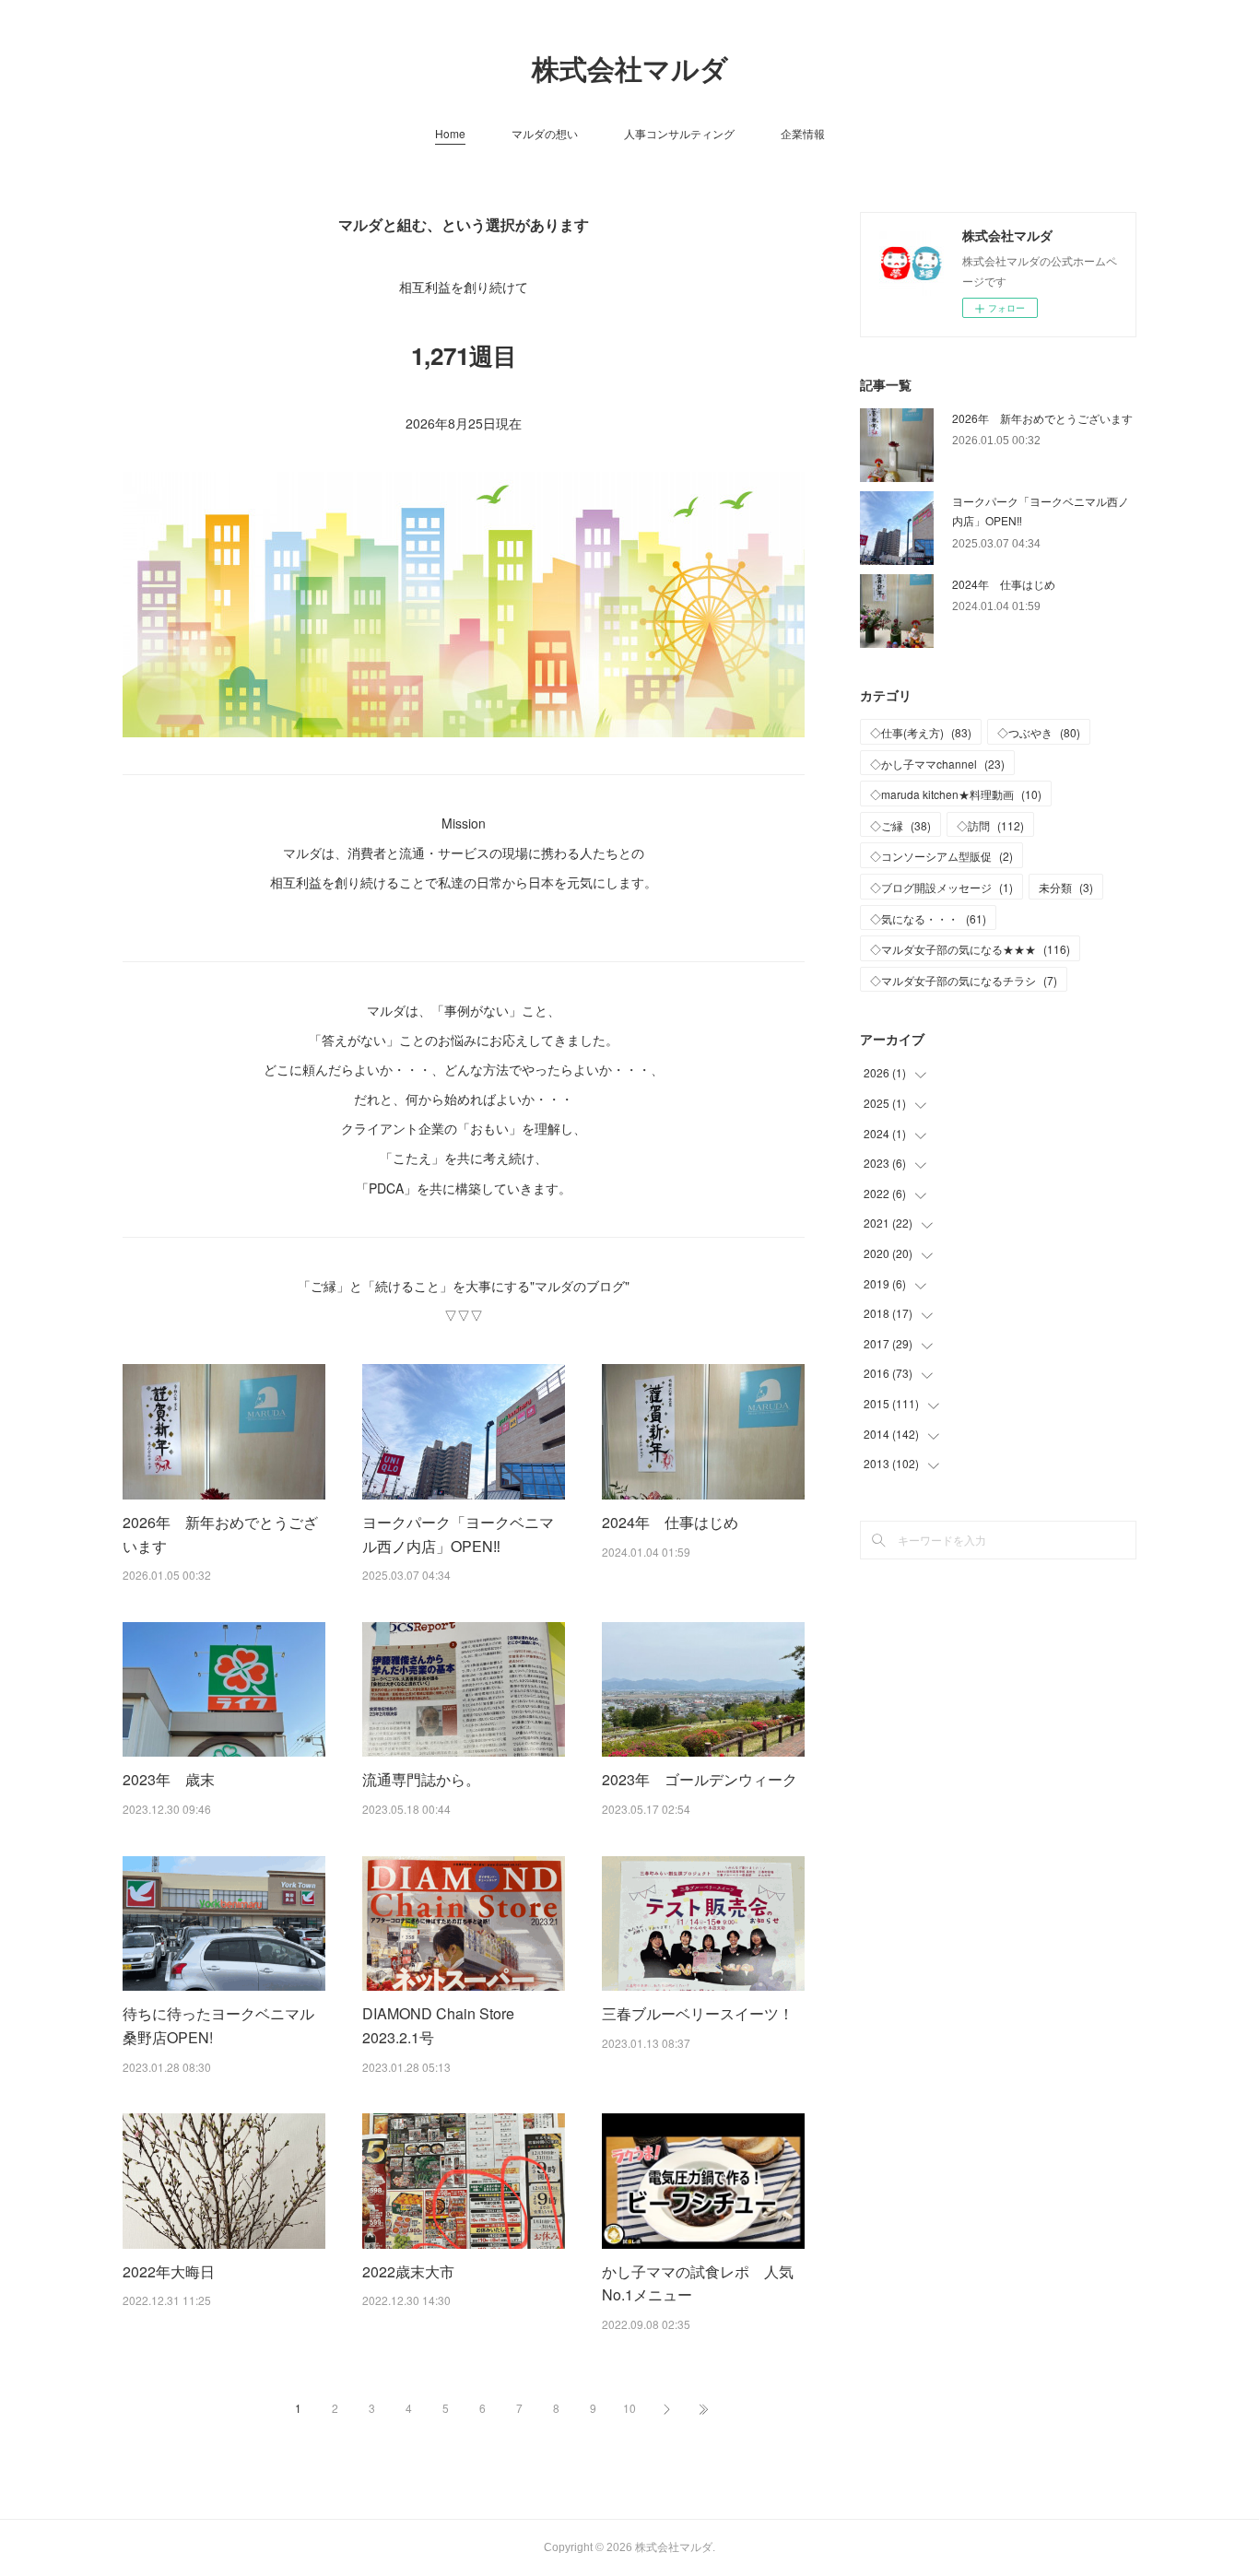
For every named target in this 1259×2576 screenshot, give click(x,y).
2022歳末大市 (408, 2271)
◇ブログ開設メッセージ (941, 887)
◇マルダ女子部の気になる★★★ (970, 949)
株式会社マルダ (630, 70)
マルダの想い (545, 133)
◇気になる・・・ (928, 918)
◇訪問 (990, 825)
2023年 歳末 (169, 1779)
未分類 (1066, 887)
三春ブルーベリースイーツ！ (698, 2013)
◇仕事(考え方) (921, 732)
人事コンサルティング (679, 133)
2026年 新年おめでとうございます (1042, 418)
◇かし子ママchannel (937, 764)
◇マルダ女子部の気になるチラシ (964, 980)
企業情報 (803, 133)
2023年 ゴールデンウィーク (700, 1779)
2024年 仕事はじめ (670, 1522)
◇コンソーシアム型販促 (941, 856)
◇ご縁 (900, 825)
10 (629, 2408)
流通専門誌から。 (421, 1779)
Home (450, 133)
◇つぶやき (1039, 732)
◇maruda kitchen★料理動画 (956, 794)
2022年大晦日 (169, 2271)
